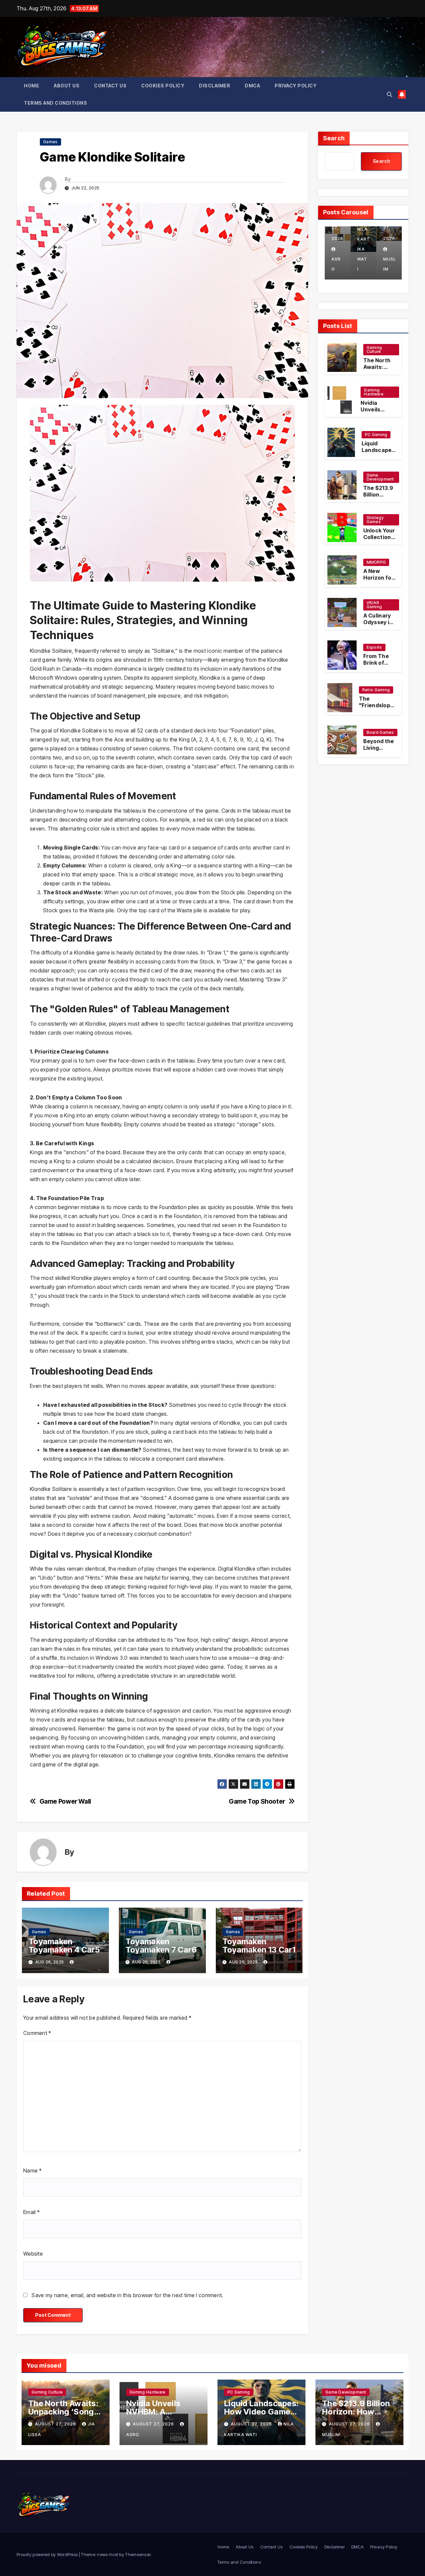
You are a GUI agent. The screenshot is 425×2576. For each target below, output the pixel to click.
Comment (37, 2033)
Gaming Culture (374, 349)
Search (334, 138)
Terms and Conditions (55, 103)
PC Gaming (376, 435)
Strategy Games (375, 520)
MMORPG (376, 562)
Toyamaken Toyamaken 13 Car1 (259, 1946)
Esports (374, 647)
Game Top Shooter (257, 1801)
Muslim (364, 264)
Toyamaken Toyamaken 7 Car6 (161, 1946)
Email (31, 2212)
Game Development (380, 477)
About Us (67, 86)
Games (50, 142)
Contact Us (110, 86)
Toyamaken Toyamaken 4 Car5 (64, 1946)
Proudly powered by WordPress (48, 2554)
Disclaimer (214, 86)
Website (33, 2254)
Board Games (380, 732)
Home (32, 86)
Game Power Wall (65, 1801)
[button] (389, 94)
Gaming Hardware (374, 392)
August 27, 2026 (56, 2424)
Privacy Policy (296, 86)
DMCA (252, 86)
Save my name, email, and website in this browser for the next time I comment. (127, 2295)
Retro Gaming (376, 690)
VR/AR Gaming (374, 605)
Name (32, 2171)
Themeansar (138, 2554)
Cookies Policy (163, 86)
